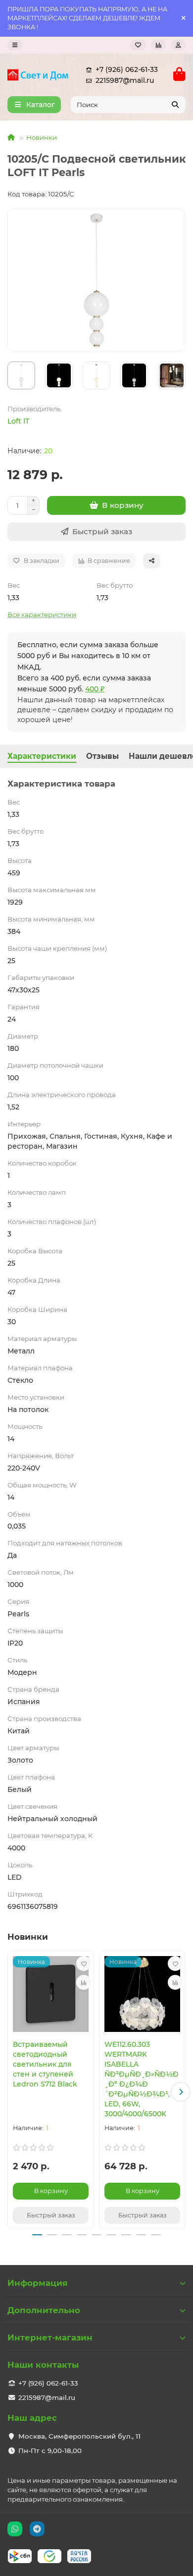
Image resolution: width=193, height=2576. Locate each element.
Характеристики (42, 756)
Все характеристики (42, 614)
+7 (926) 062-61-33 (127, 69)
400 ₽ (95, 689)
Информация (38, 2283)
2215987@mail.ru (125, 80)
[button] (12, 2092)
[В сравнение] (84, 1982)
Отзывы (102, 756)
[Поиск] (175, 105)
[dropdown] (15, 45)
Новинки (42, 137)
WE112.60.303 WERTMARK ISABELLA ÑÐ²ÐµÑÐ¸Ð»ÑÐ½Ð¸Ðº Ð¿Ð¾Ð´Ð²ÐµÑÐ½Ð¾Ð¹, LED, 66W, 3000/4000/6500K (142, 2079)
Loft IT (18, 421)
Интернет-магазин (50, 2337)
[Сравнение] (158, 45)
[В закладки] (84, 1963)
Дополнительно (44, 2310)
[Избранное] (138, 45)
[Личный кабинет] (178, 45)
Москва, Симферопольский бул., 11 (79, 2436)
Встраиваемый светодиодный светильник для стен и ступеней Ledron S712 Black (45, 2064)
